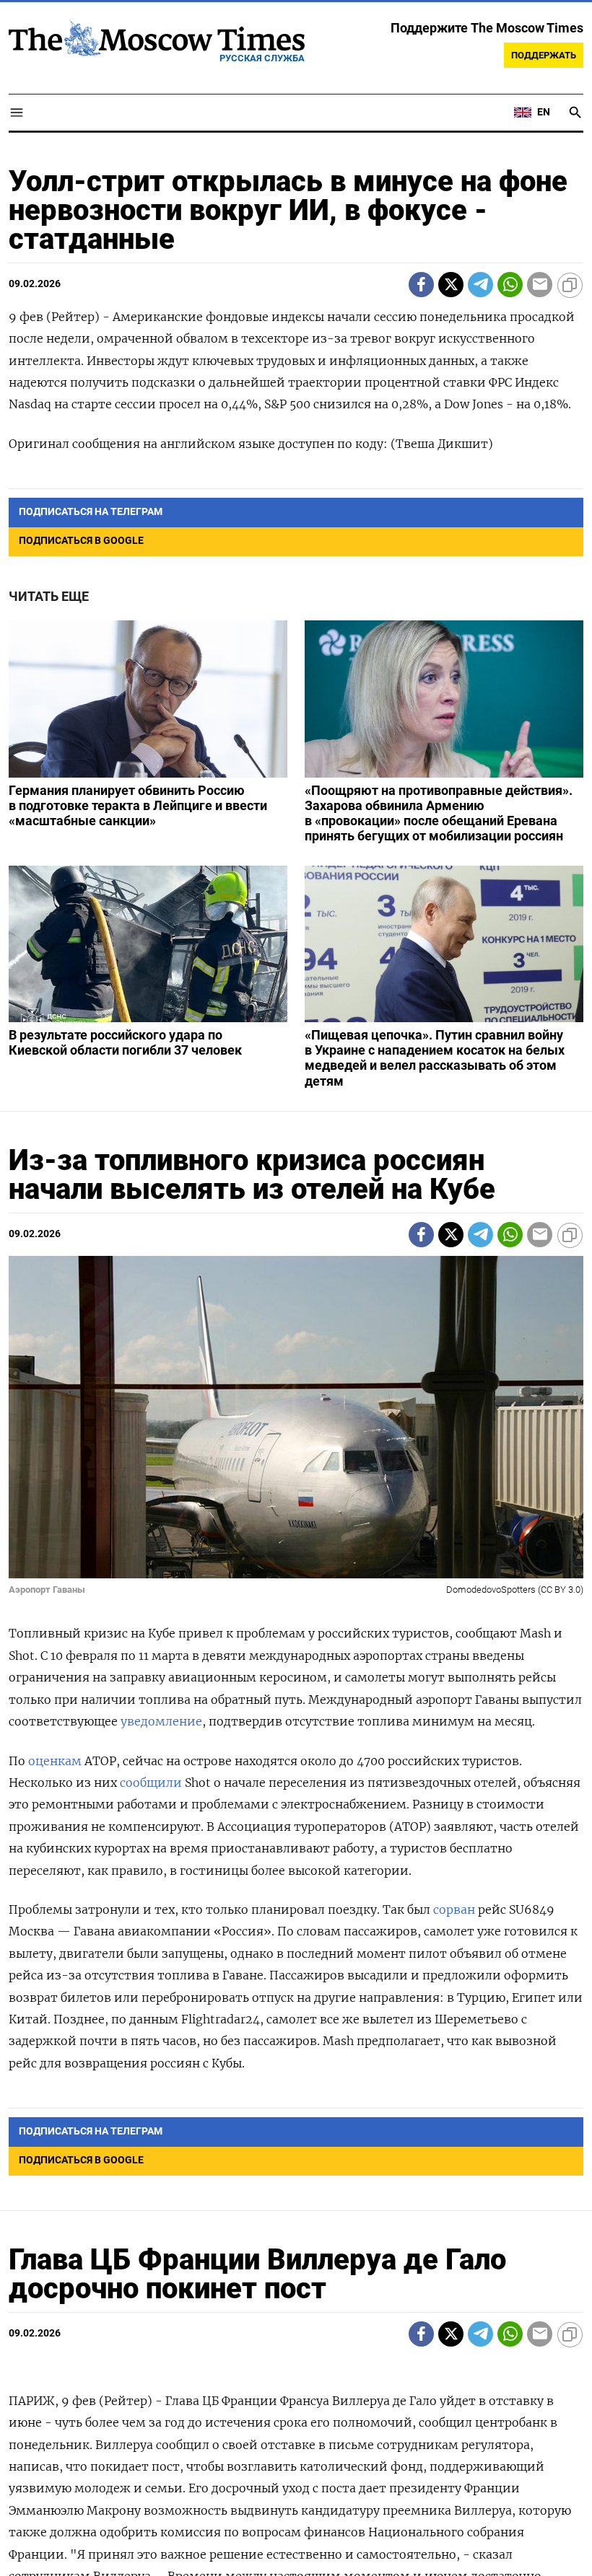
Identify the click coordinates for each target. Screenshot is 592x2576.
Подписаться (296, 1372)
